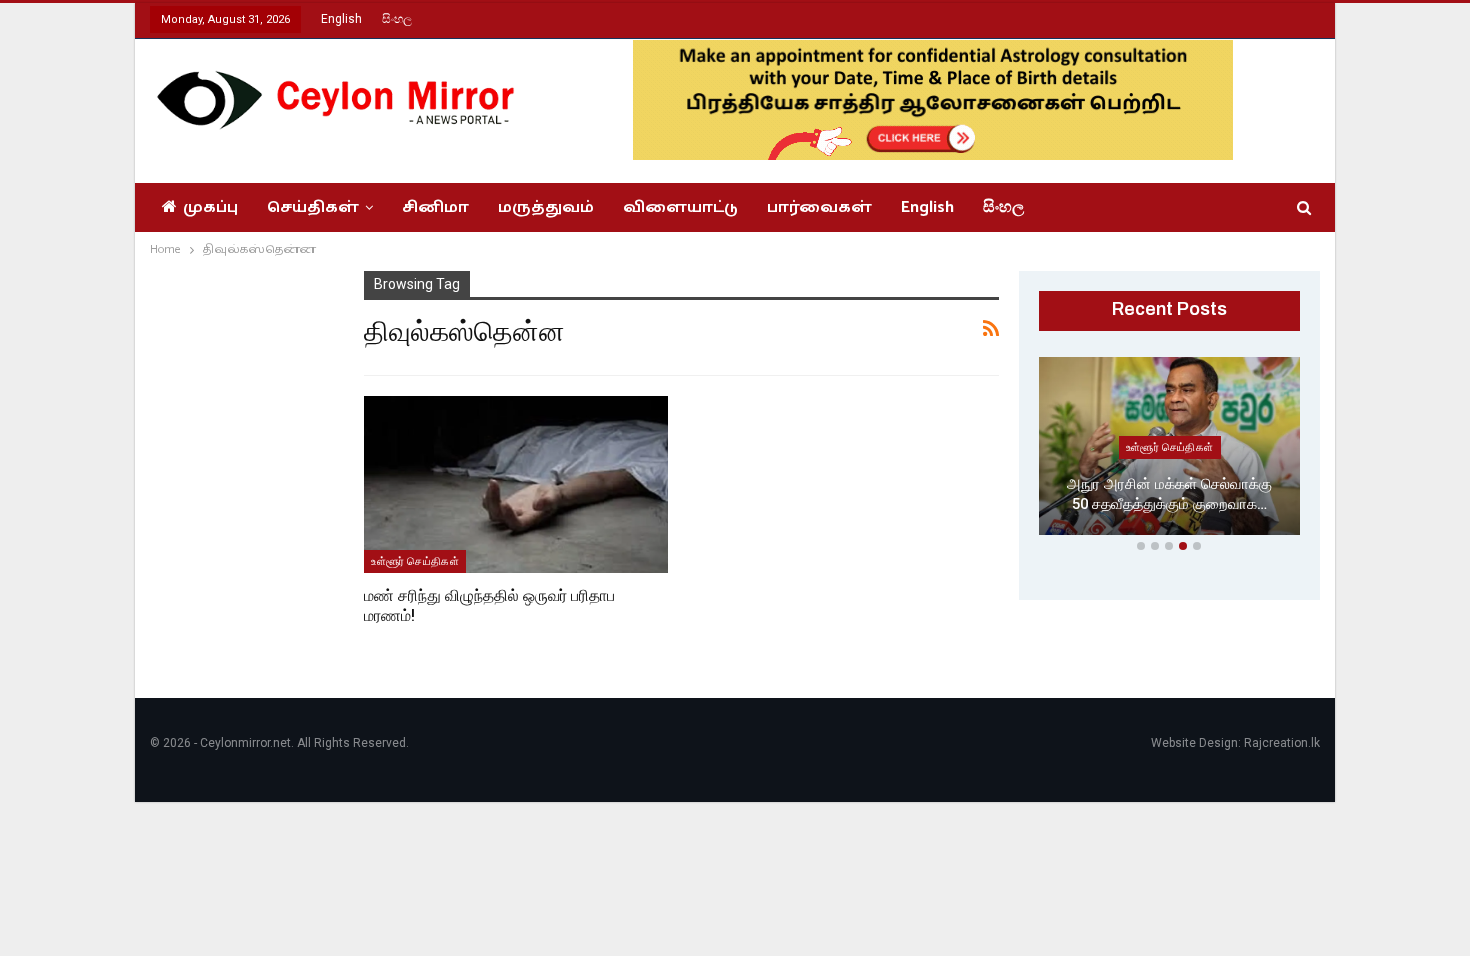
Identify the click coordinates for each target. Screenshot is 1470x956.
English (341, 19)
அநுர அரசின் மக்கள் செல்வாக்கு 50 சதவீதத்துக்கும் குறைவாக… (1169, 494)
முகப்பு (210, 207)
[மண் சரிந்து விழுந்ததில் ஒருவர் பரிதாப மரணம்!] (516, 484)
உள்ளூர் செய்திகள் (415, 561)
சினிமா (435, 207)
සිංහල (397, 19)
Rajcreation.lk (1282, 743)
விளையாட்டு (680, 207)
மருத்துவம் (546, 207)
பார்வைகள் (819, 207)
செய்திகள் (313, 207)
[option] (1170, 450)
